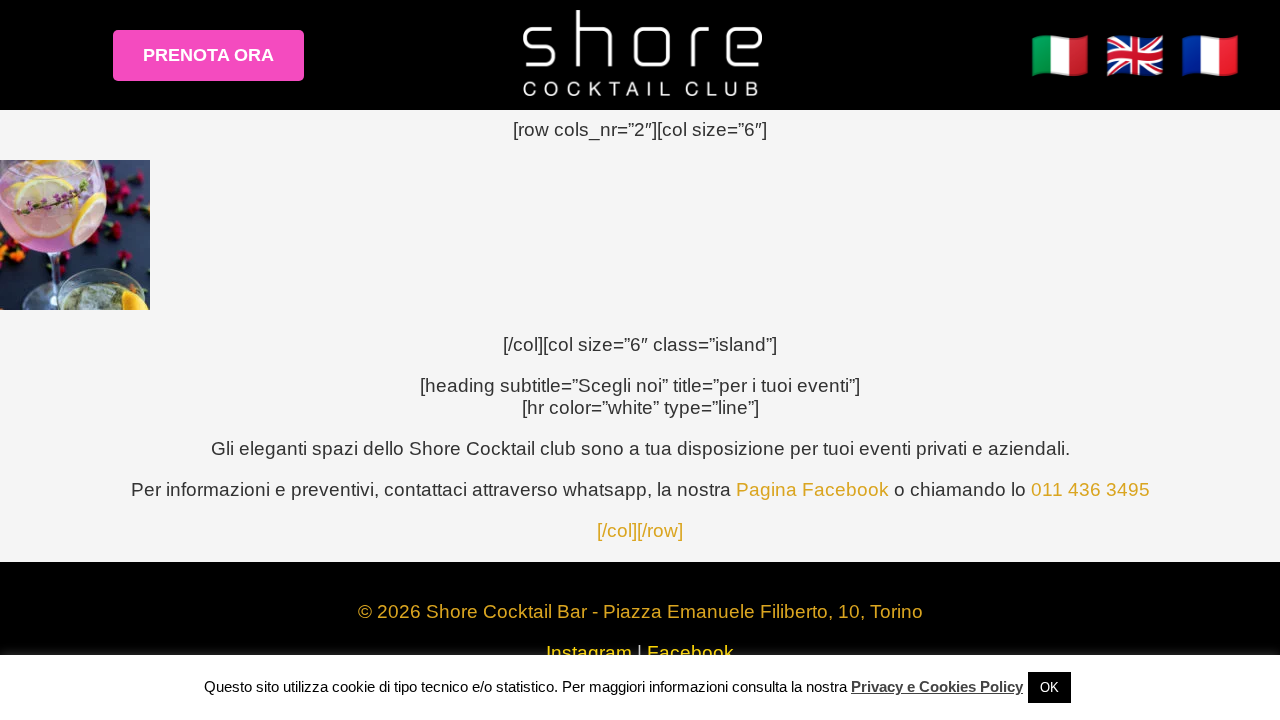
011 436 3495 (1090, 489)
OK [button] (1049, 687)
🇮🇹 (1060, 55)
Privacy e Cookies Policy (937, 686)
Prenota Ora (208, 55)
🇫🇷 (1210, 55)
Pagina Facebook (812, 489)
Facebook (690, 652)
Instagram (589, 652)
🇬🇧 (1135, 55)
